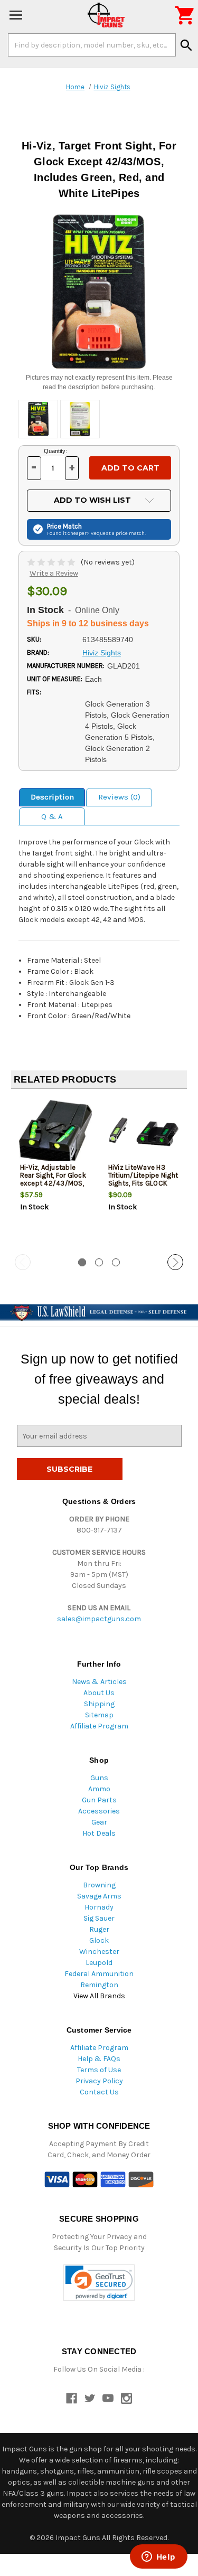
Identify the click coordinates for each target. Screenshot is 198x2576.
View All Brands (99, 1996)
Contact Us (99, 2092)
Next (175, 1262)
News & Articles (99, 1682)
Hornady (99, 1907)
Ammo (99, 1789)
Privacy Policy (99, 2081)
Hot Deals (99, 1833)
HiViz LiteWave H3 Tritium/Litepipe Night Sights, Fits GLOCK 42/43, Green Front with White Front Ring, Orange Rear (143, 1187)
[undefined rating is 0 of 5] (52, 562)
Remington (99, 1985)
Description (52, 797)
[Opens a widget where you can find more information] (158, 2558)
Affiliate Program (99, 1726)
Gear (99, 1822)
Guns (99, 1778)
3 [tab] (116, 1262)
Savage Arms (99, 1896)
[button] (99, 2283)
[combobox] (92, 45)
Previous (23, 1262)
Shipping (99, 1704)
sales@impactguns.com (99, 1619)
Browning (99, 1885)
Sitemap (99, 1715)
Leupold (99, 1963)
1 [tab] (82, 1262)
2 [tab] (99, 1262)
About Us (99, 1693)
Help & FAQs (99, 2059)
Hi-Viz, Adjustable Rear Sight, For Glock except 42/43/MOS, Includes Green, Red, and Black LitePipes (53, 1183)
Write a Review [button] (54, 573)
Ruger (99, 1929)
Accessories (99, 1811)
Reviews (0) (119, 797)
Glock (99, 1940)
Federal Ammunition (99, 1974)
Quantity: (55, 451)
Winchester (99, 1952)
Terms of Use (99, 2070)
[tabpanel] (55, 1172)
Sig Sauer (99, 1918)
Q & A (52, 816)
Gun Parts (99, 1800)
